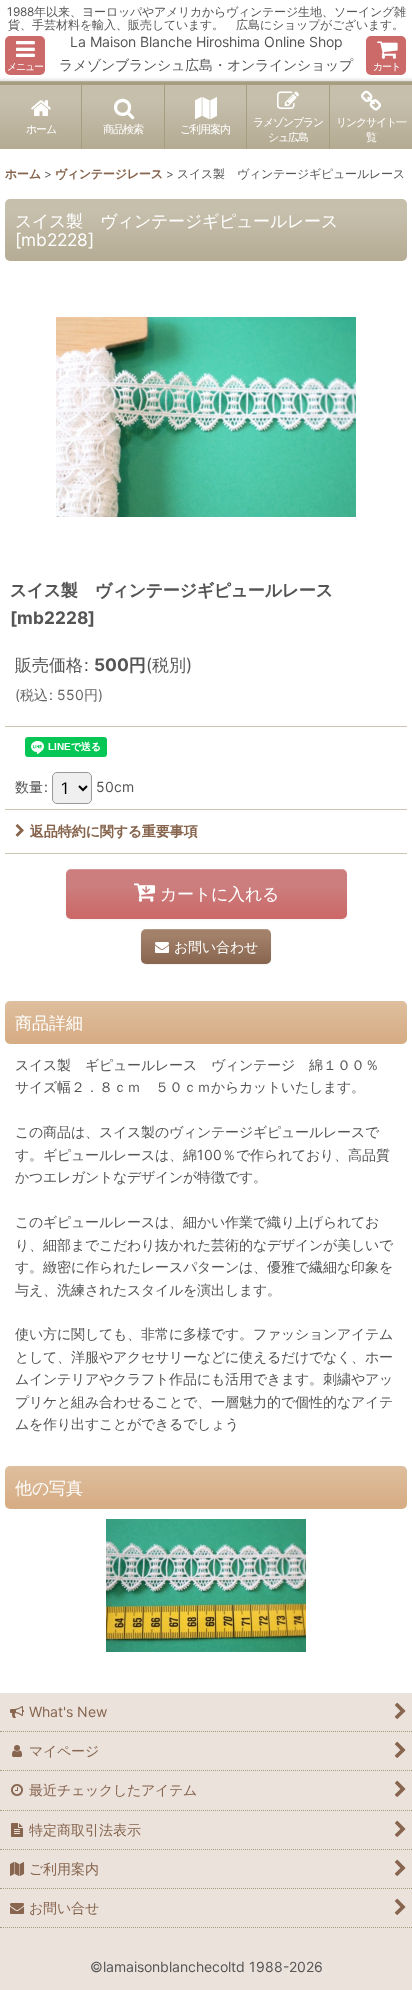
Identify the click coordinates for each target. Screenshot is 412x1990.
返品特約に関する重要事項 (114, 830)
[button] (25, 55)
